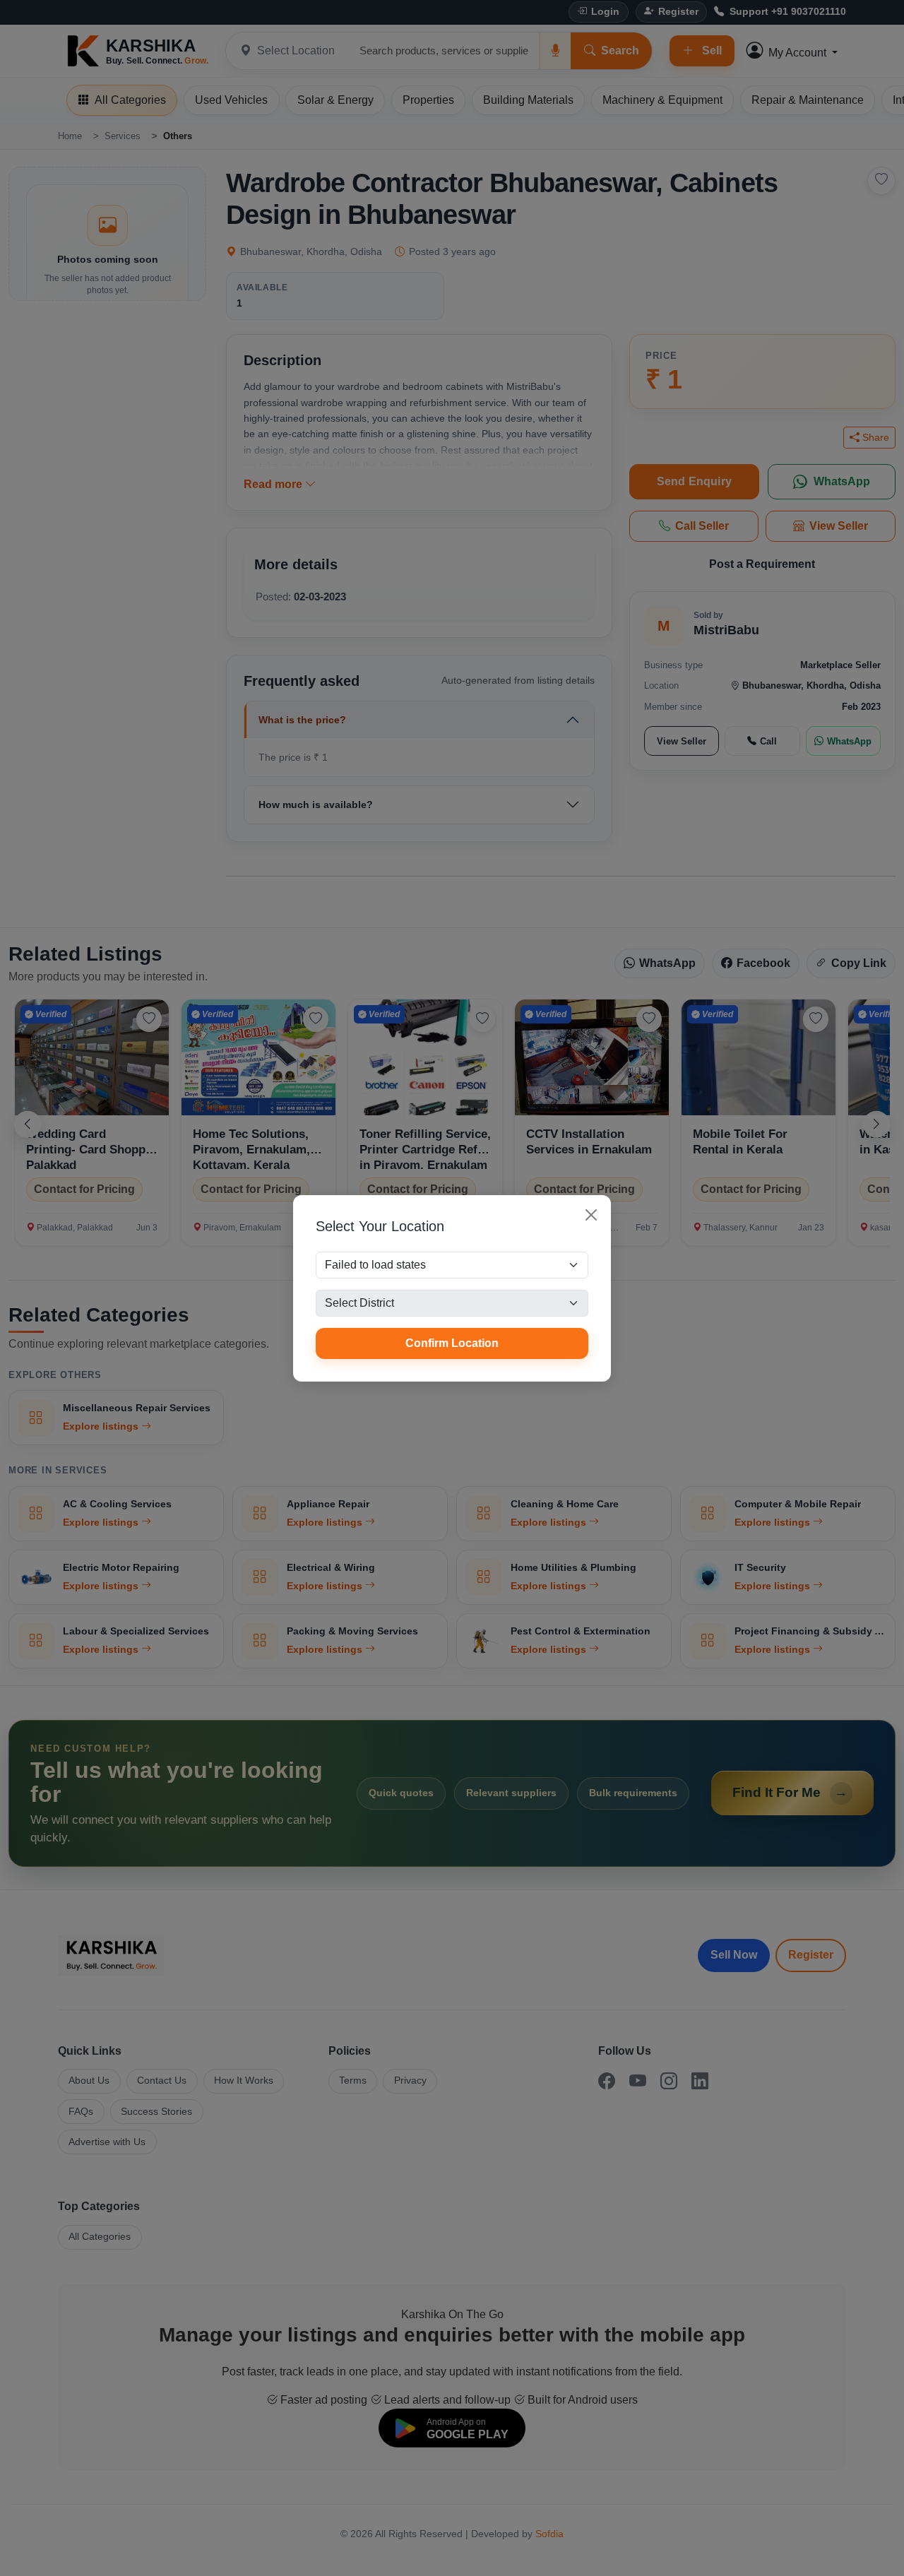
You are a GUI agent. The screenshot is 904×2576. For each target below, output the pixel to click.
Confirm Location (452, 1343)
